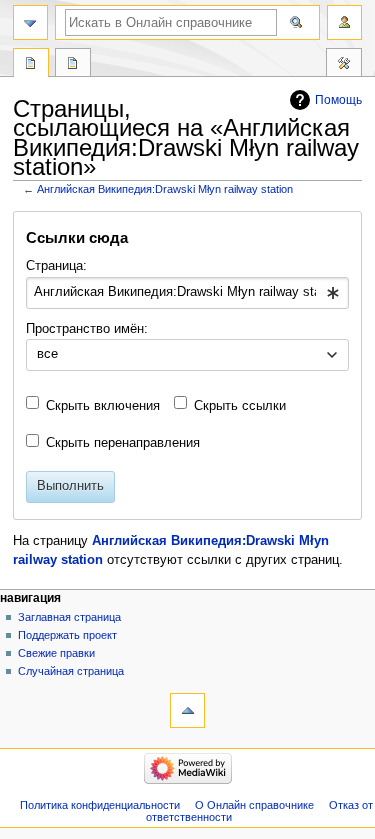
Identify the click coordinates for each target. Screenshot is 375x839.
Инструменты (344, 65)
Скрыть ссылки (240, 406)
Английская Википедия (31, 65)
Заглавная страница (69, 617)
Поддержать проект (67, 635)
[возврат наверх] (187, 710)
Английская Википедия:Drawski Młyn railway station (165, 189)
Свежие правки (56, 653)
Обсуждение (73, 65)
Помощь (338, 100)
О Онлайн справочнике (254, 805)
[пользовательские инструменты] (344, 22)
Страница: (56, 266)
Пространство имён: (87, 329)
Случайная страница (71, 671)
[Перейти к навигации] (30, 22)
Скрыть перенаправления (123, 443)
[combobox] (187, 293)
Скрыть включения (103, 406)
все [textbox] (47, 354)
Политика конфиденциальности (100, 805)
